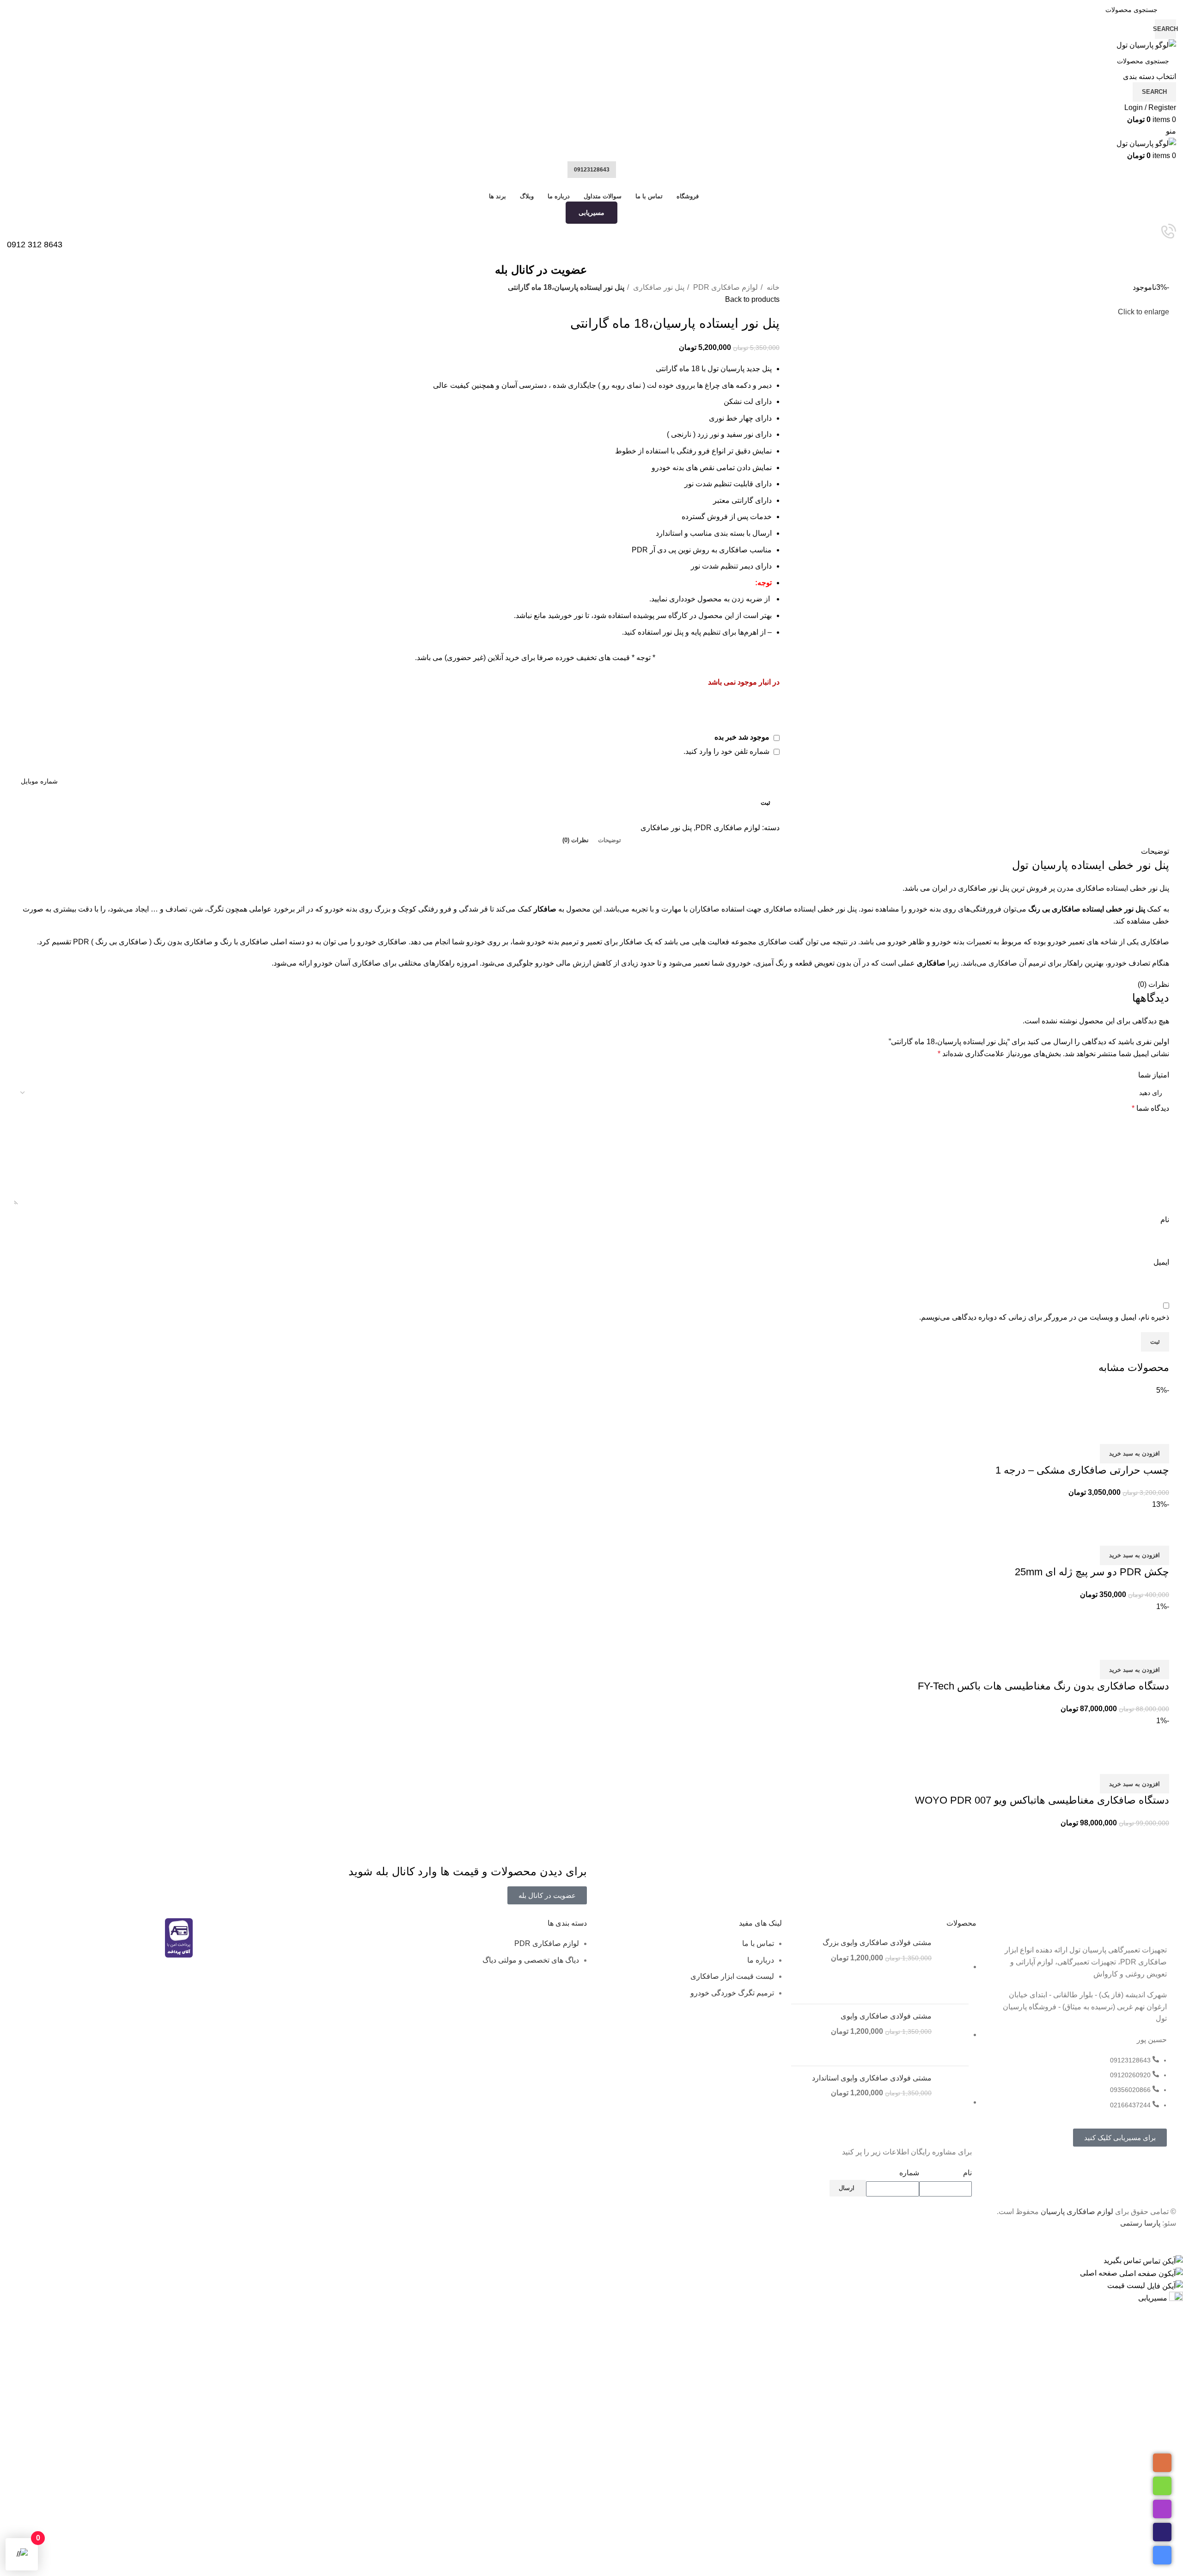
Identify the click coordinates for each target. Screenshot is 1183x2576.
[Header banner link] (591, 1288)
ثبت (765, 803)
